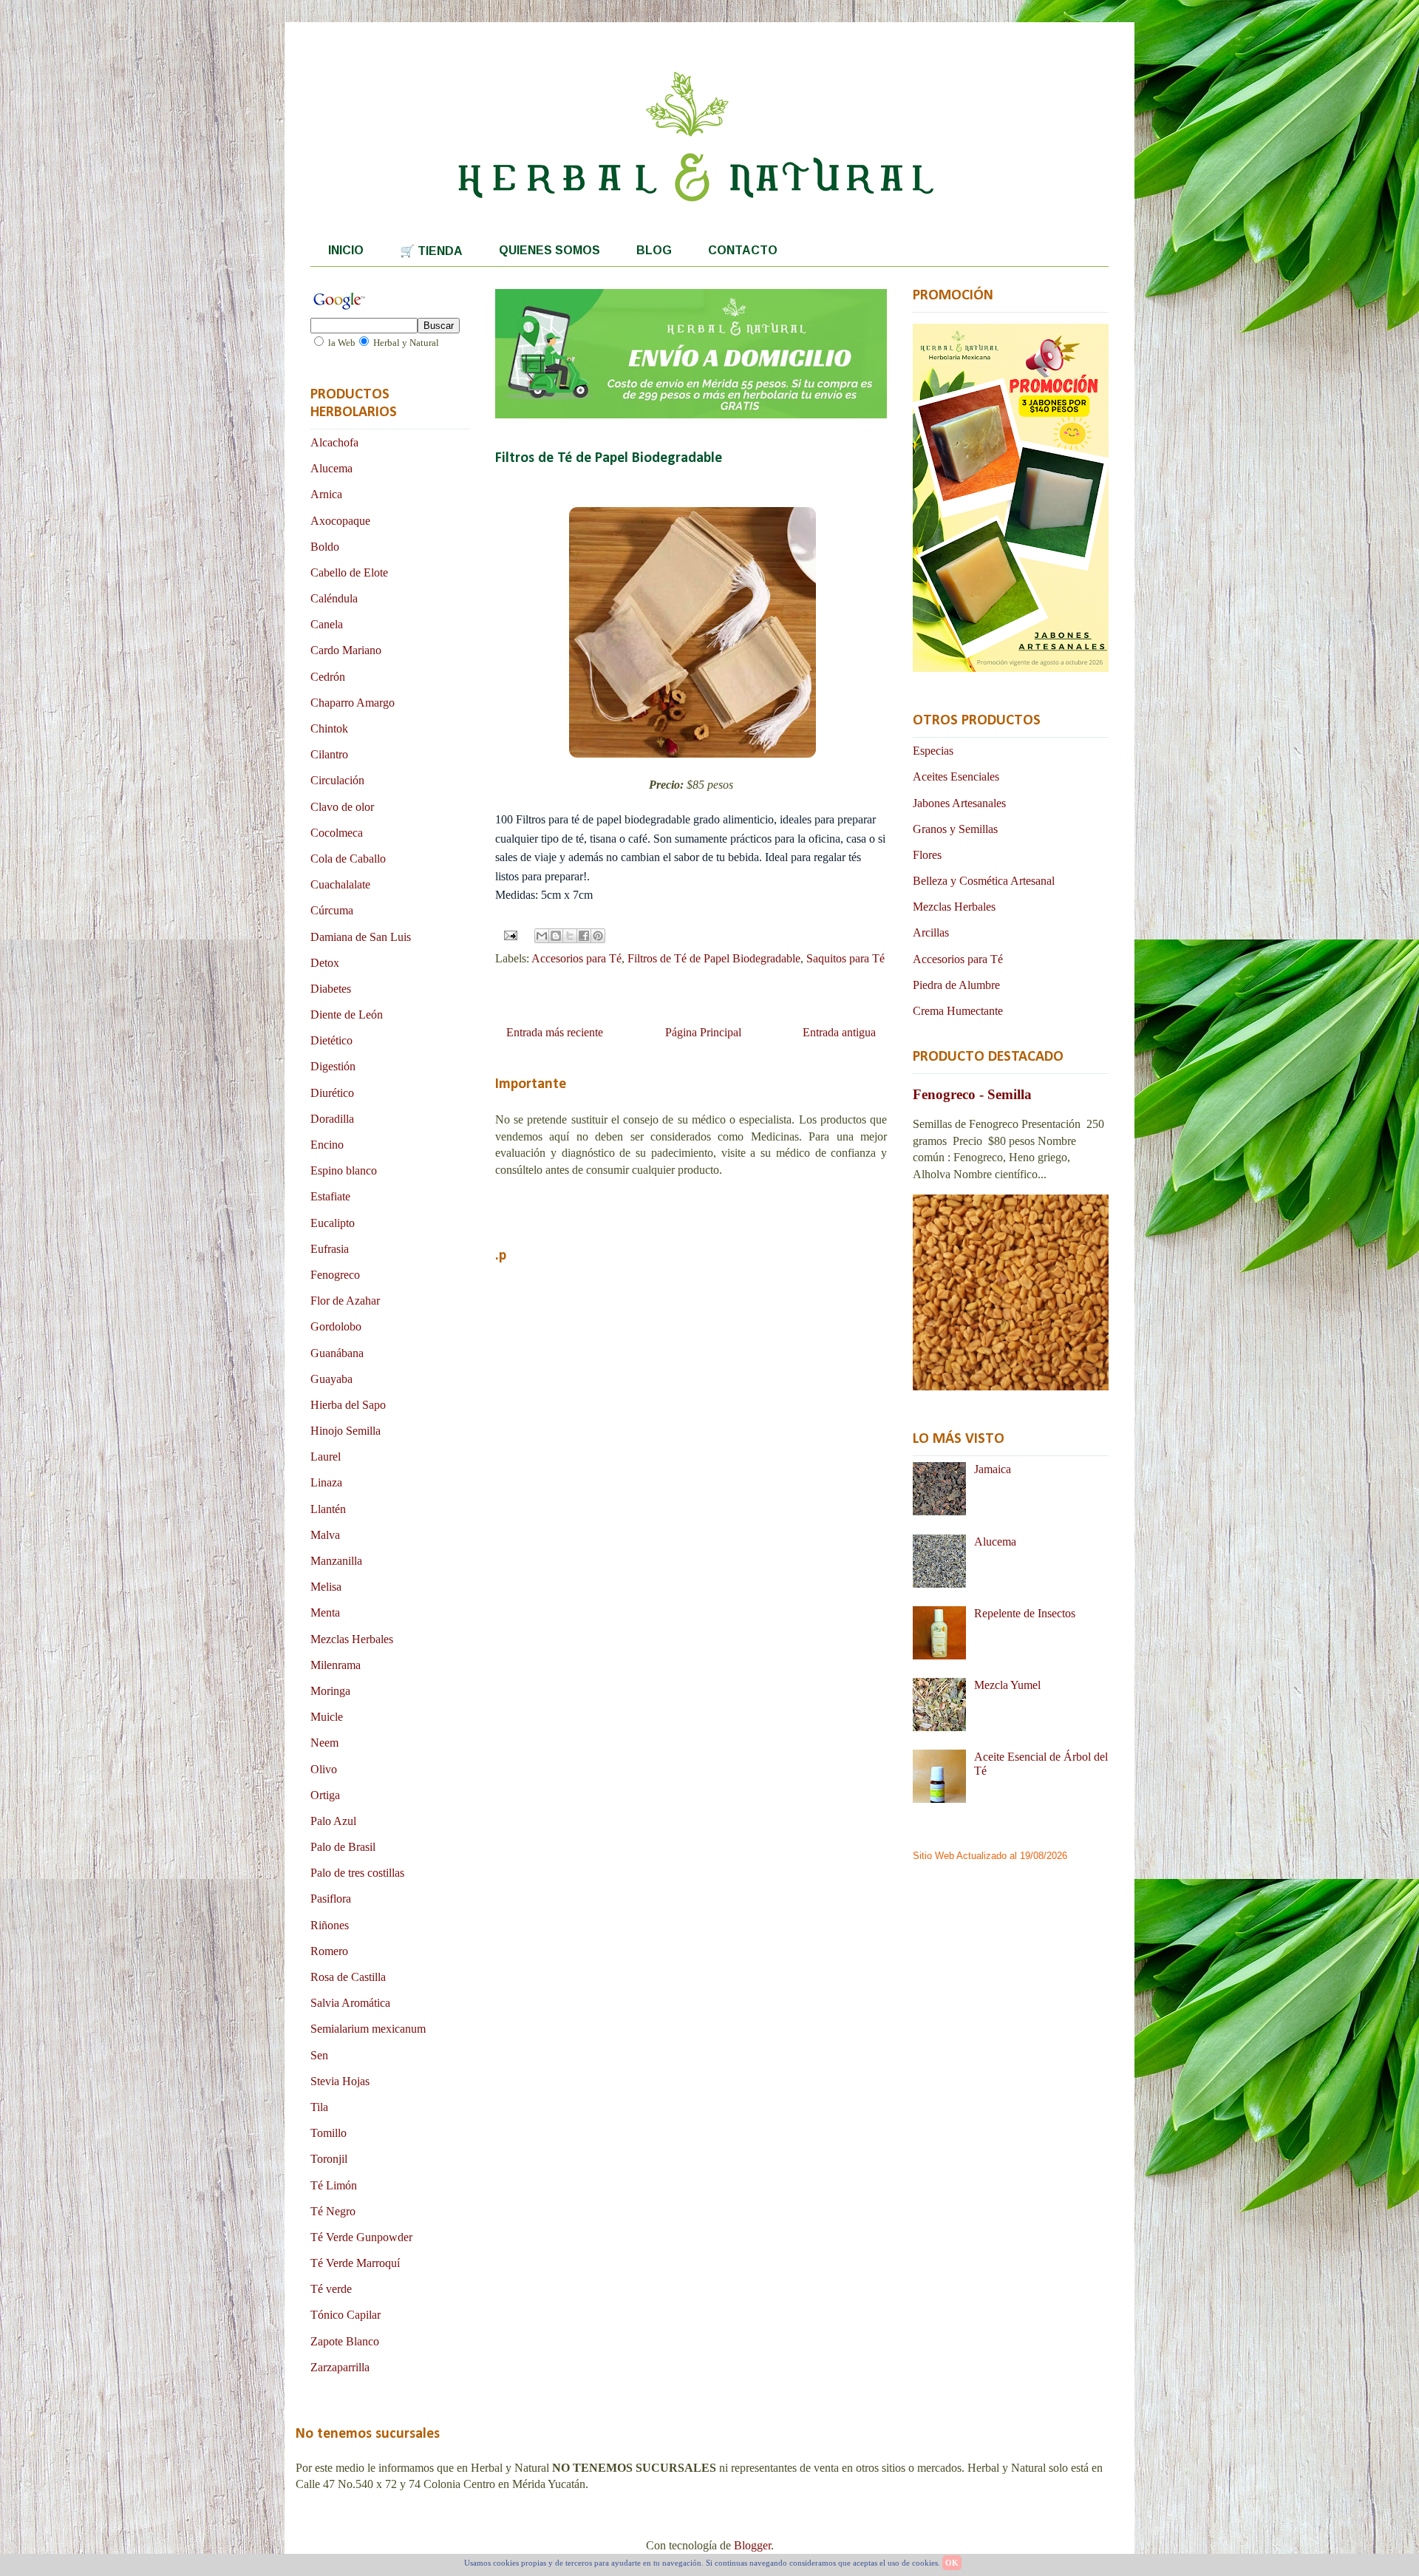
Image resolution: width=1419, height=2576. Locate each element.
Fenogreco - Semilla (972, 1094)
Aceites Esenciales (956, 776)
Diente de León (347, 1015)
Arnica (326, 494)
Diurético (332, 1093)
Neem (324, 1743)
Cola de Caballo (348, 859)
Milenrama (336, 1665)
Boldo (325, 547)
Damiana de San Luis (361, 937)
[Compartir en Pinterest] (598, 936)
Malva (325, 1535)
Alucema (331, 468)
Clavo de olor (342, 807)
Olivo (324, 1769)
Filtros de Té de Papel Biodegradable (714, 958)
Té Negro (333, 2211)
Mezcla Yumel (1007, 1685)
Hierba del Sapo (348, 1405)
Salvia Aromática (350, 2003)
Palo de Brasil (343, 1847)
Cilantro (329, 754)
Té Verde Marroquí (355, 2263)
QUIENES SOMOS (549, 250)
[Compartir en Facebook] (584, 936)
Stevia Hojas (340, 2081)
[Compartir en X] (570, 936)
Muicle (327, 1717)
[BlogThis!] (556, 936)
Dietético (331, 1040)
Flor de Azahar (345, 1301)
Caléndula (334, 598)
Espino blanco (344, 1170)
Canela (327, 624)
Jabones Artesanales (959, 803)
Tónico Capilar (346, 2315)
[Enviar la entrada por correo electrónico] (509, 934)
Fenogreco (335, 1275)
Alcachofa (334, 442)
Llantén (328, 1509)
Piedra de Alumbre (956, 985)
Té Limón (334, 2185)
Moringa (330, 1691)
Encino (327, 1145)
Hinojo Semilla (346, 1431)
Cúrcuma (332, 910)
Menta (325, 1612)
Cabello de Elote (349, 572)
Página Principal (703, 1032)
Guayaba (331, 1379)
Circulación (337, 780)
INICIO (346, 250)
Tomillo (329, 2133)
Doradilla (332, 1119)
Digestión (333, 1066)
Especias (933, 751)
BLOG (654, 250)
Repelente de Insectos (1025, 1613)
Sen (319, 2055)
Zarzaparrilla (340, 2367)
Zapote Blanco (345, 2341)
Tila (319, 2107)
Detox (325, 963)
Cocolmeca (337, 833)
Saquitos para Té (845, 958)
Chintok (329, 728)
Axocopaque (340, 521)
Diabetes (331, 989)
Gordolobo (336, 1326)
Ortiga (325, 1795)
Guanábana (337, 1353)
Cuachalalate (340, 884)
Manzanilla (336, 1561)
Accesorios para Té (576, 958)
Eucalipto (333, 1223)
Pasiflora (331, 1899)
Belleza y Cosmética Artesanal (984, 881)
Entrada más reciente (555, 1032)
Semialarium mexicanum (368, 2029)
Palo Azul (333, 1821)
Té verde (331, 2289)
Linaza (326, 1482)
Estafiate (330, 1196)
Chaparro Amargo (353, 703)
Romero (329, 1951)
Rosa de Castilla (348, 1977)
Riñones (330, 1925)
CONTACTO (743, 250)
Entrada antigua (839, 1032)
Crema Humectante (958, 1011)
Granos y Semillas (955, 829)
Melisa (326, 1587)
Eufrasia (330, 1249)
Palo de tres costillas (357, 1873)
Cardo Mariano (346, 650)
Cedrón (328, 677)
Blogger (752, 2545)
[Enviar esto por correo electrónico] (542, 936)
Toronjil (329, 2159)
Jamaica (993, 1469)
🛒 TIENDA (431, 251)
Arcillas (931, 932)
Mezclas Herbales (352, 1639)
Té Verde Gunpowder (361, 2237)
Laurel (326, 1457)
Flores (927, 855)
